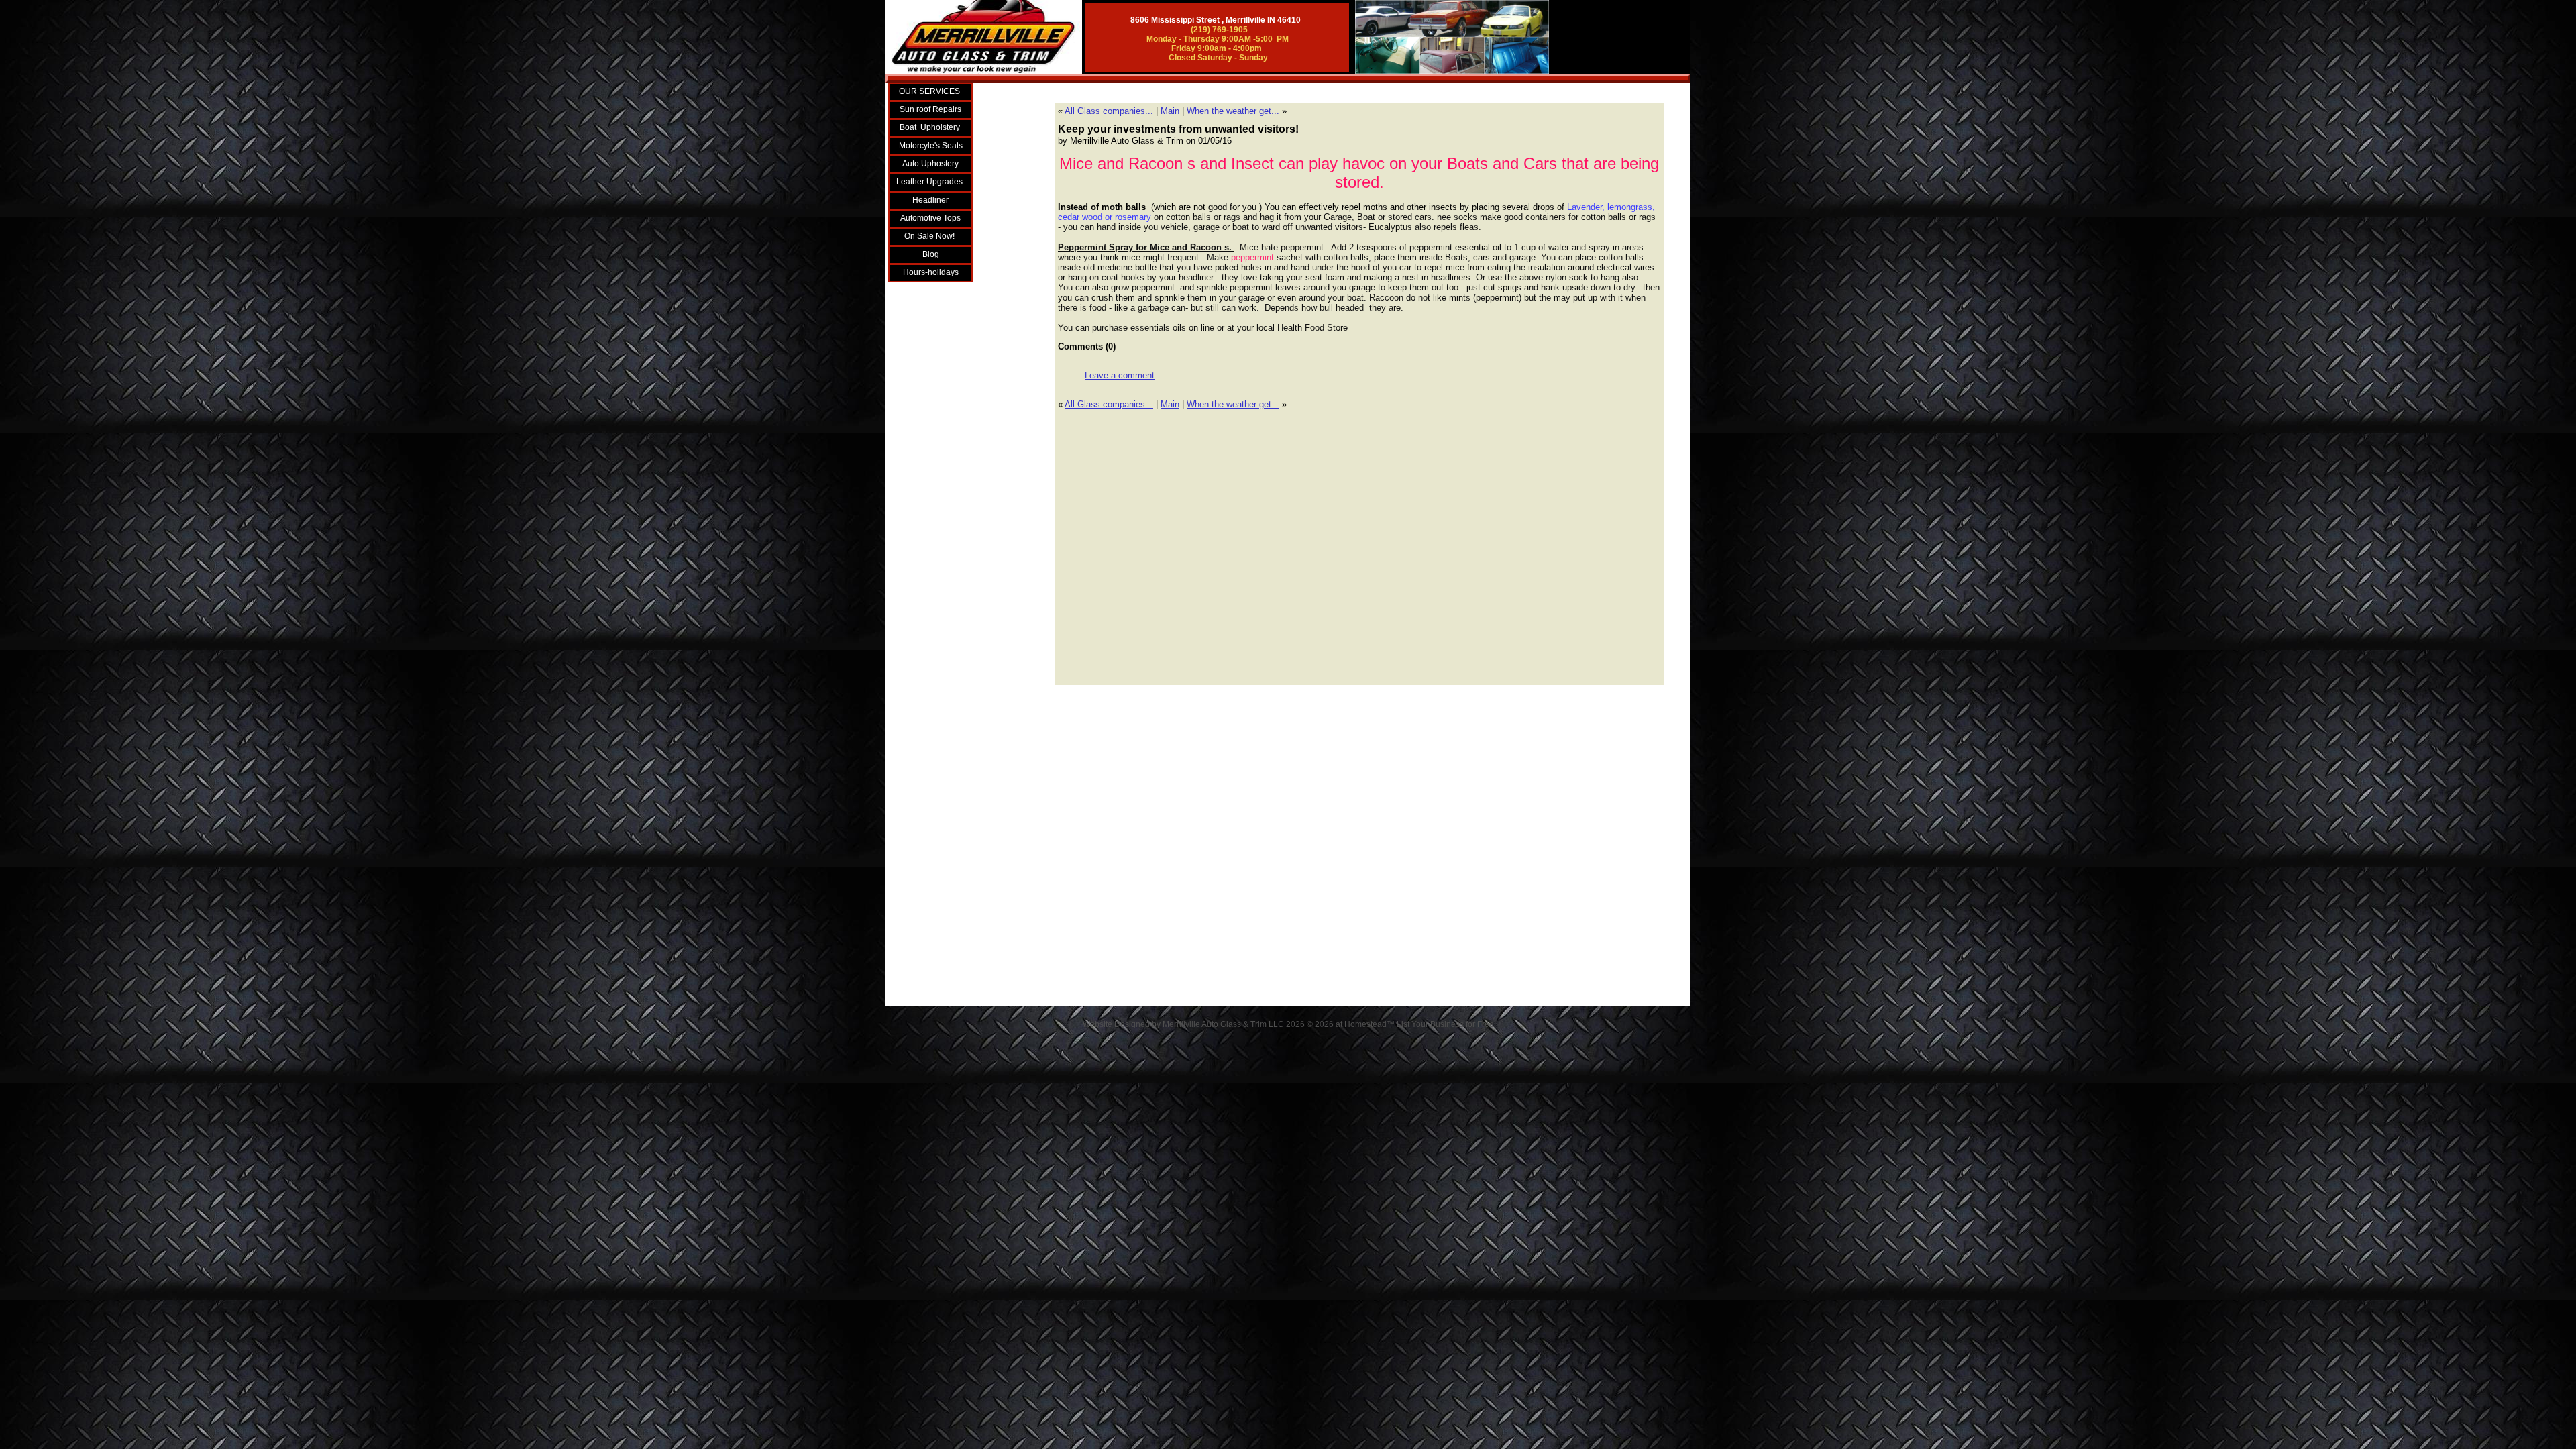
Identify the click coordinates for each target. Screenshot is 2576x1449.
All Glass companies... (1109, 111)
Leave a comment (1120, 375)
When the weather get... (1233, 111)
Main (1170, 111)
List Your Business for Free (1445, 1024)
